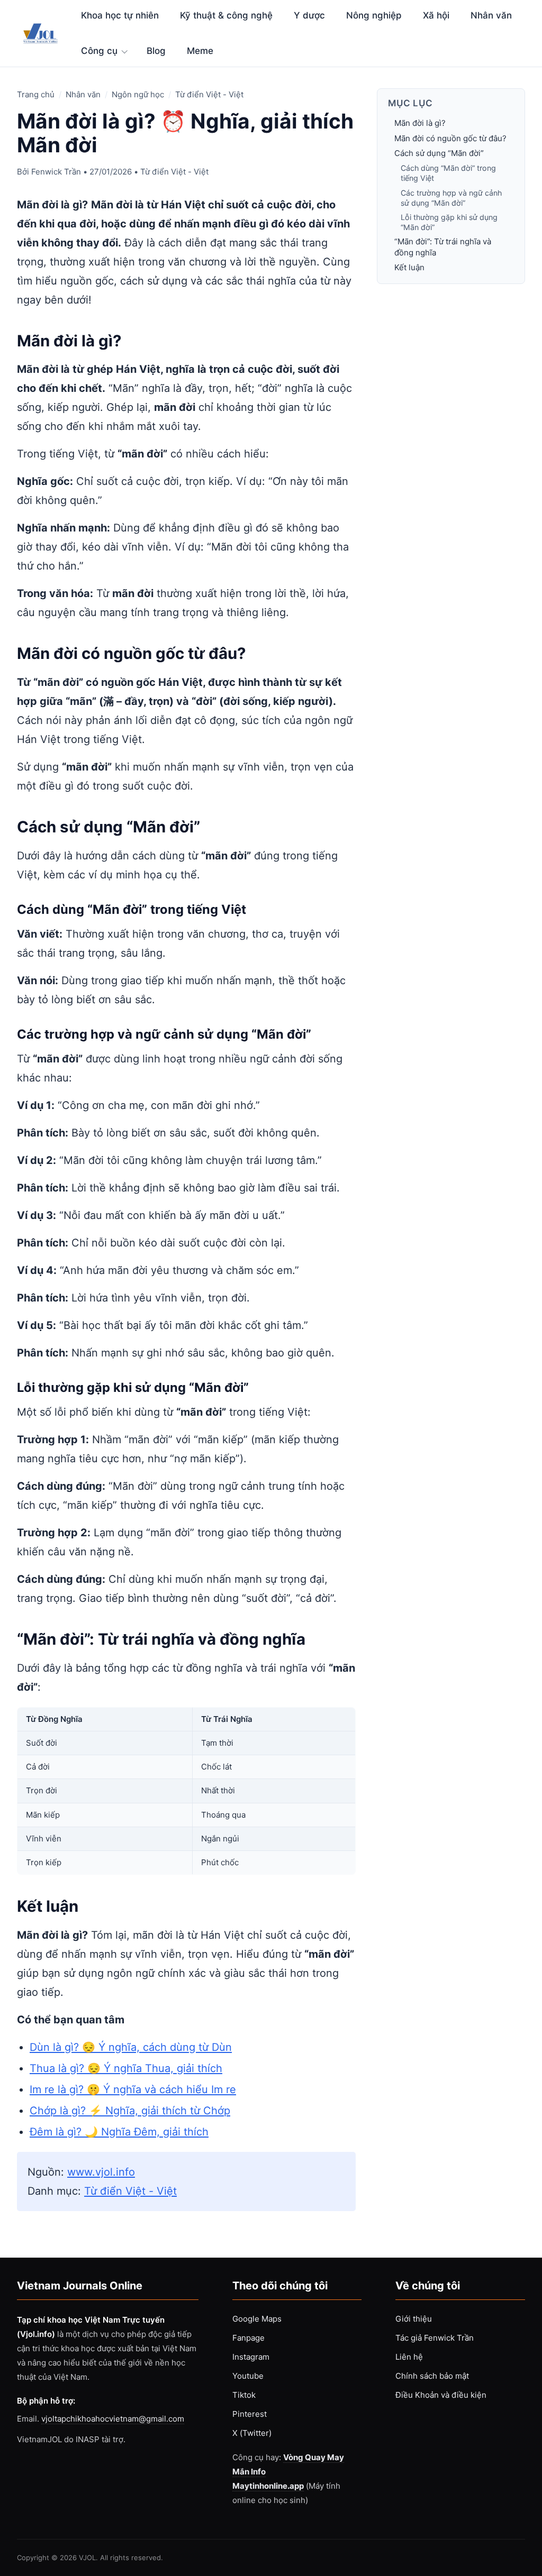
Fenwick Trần (56, 172)
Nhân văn (491, 15)
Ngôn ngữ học (138, 94)
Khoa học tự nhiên (120, 15)
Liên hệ (409, 2357)
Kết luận (409, 267)
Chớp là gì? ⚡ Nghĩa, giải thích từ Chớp (130, 2111)
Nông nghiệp (374, 15)
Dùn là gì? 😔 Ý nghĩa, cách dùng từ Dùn (131, 2047)
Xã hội (436, 15)
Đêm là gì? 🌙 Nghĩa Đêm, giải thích (119, 2132)
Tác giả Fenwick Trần (435, 2338)
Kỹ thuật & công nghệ (226, 15)
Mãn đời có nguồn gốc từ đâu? (450, 138)
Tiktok (244, 2395)
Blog (156, 51)
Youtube (248, 2376)
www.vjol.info (101, 2172)
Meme (200, 51)
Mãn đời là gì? (420, 123)
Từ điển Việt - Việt (209, 94)
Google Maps (257, 2319)
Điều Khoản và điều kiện (441, 2395)
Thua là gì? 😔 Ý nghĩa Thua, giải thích (126, 2068)
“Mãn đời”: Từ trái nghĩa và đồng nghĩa (443, 247)
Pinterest (250, 2414)
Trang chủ (36, 94)
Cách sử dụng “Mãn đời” (439, 153)
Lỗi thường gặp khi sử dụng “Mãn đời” (449, 222)
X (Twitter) (252, 2433)
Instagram (251, 2357)
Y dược (309, 15)
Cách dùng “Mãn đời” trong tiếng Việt (448, 173)
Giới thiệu (414, 2319)
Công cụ (99, 51)
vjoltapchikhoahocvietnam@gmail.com (113, 2419)
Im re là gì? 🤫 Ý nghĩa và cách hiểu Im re (133, 2089)
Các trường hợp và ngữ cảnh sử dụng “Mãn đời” (451, 198)
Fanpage (249, 2338)
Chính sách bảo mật (432, 2376)
